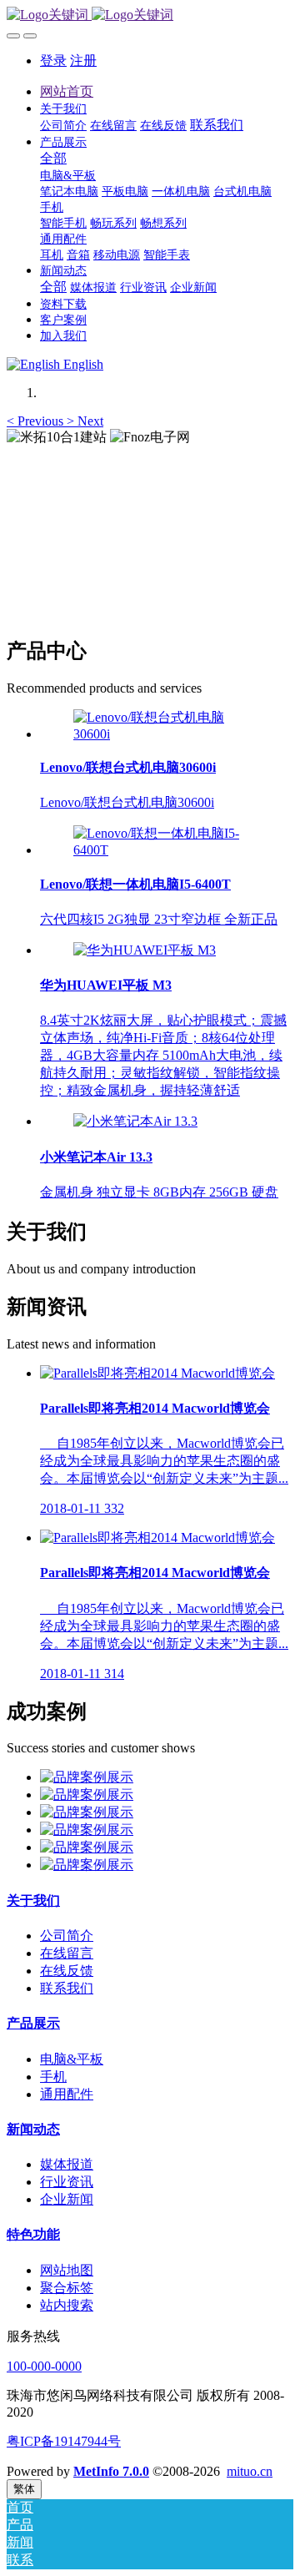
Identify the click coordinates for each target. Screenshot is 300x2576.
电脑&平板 (72, 2059)
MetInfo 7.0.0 (111, 2471)
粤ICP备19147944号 (64, 2441)
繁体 (24, 2489)
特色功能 (33, 2234)
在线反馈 (67, 1971)
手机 (53, 2077)
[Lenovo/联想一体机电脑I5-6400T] (167, 850)
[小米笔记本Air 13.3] (135, 1121)
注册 (83, 60)
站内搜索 (67, 2305)
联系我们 (67, 1988)
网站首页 (67, 91)
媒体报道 (67, 2164)
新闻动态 (33, 2129)
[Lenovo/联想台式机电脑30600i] (167, 734)
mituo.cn (250, 2471)
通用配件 (67, 2094)
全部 (53, 158)
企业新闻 (67, 2199)
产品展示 (33, 2023)
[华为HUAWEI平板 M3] (145, 950)
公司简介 (67, 1936)
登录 (53, 60)
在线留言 (67, 1953)
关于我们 (33, 1900)
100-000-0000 (44, 2366)
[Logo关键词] (150, 15)
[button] (37, 421)
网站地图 (67, 2270)
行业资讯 (67, 2182)
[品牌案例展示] (87, 1777)
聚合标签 (67, 2288)
